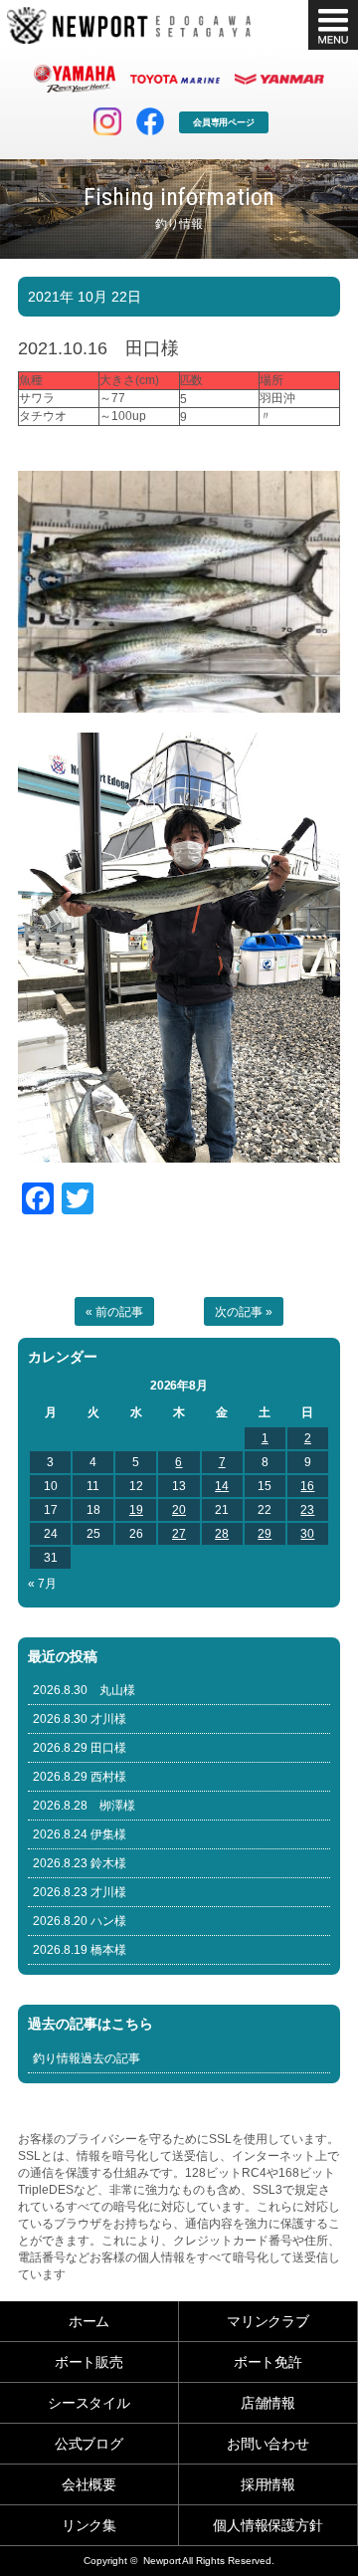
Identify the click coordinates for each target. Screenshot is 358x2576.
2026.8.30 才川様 (80, 1719)
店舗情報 (268, 2403)
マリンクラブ (268, 2321)
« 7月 (42, 1584)
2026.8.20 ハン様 (80, 1921)
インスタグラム (107, 121)
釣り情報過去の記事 (87, 2058)
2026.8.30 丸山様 (84, 1690)
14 (222, 1486)
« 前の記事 (114, 1312)
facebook (150, 121)
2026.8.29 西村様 (80, 1777)
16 (307, 1486)
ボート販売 (89, 2362)
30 (307, 1534)
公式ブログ (89, 2444)
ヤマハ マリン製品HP (75, 79)
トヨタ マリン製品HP (175, 79)
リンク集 (89, 2525)
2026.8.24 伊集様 (80, 1834)
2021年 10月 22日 (85, 297)
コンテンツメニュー (333, 25)
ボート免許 (268, 2362)
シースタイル (89, 2403)
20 (179, 1510)
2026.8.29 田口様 (80, 1748)
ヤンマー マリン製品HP (279, 79)
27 (179, 1534)
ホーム (89, 2321)
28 (222, 1534)
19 (136, 1510)
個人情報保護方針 (268, 2525)
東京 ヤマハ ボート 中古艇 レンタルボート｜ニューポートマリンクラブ (129, 25)
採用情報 (268, 2484)
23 (307, 1510)
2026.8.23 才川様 (80, 1892)
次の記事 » (244, 1312)
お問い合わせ (268, 2444)
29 (265, 1534)
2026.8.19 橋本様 (80, 1950)
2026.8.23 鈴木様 (80, 1863)
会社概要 (89, 2484)
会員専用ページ (224, 122)
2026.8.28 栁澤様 (84, 1806)
